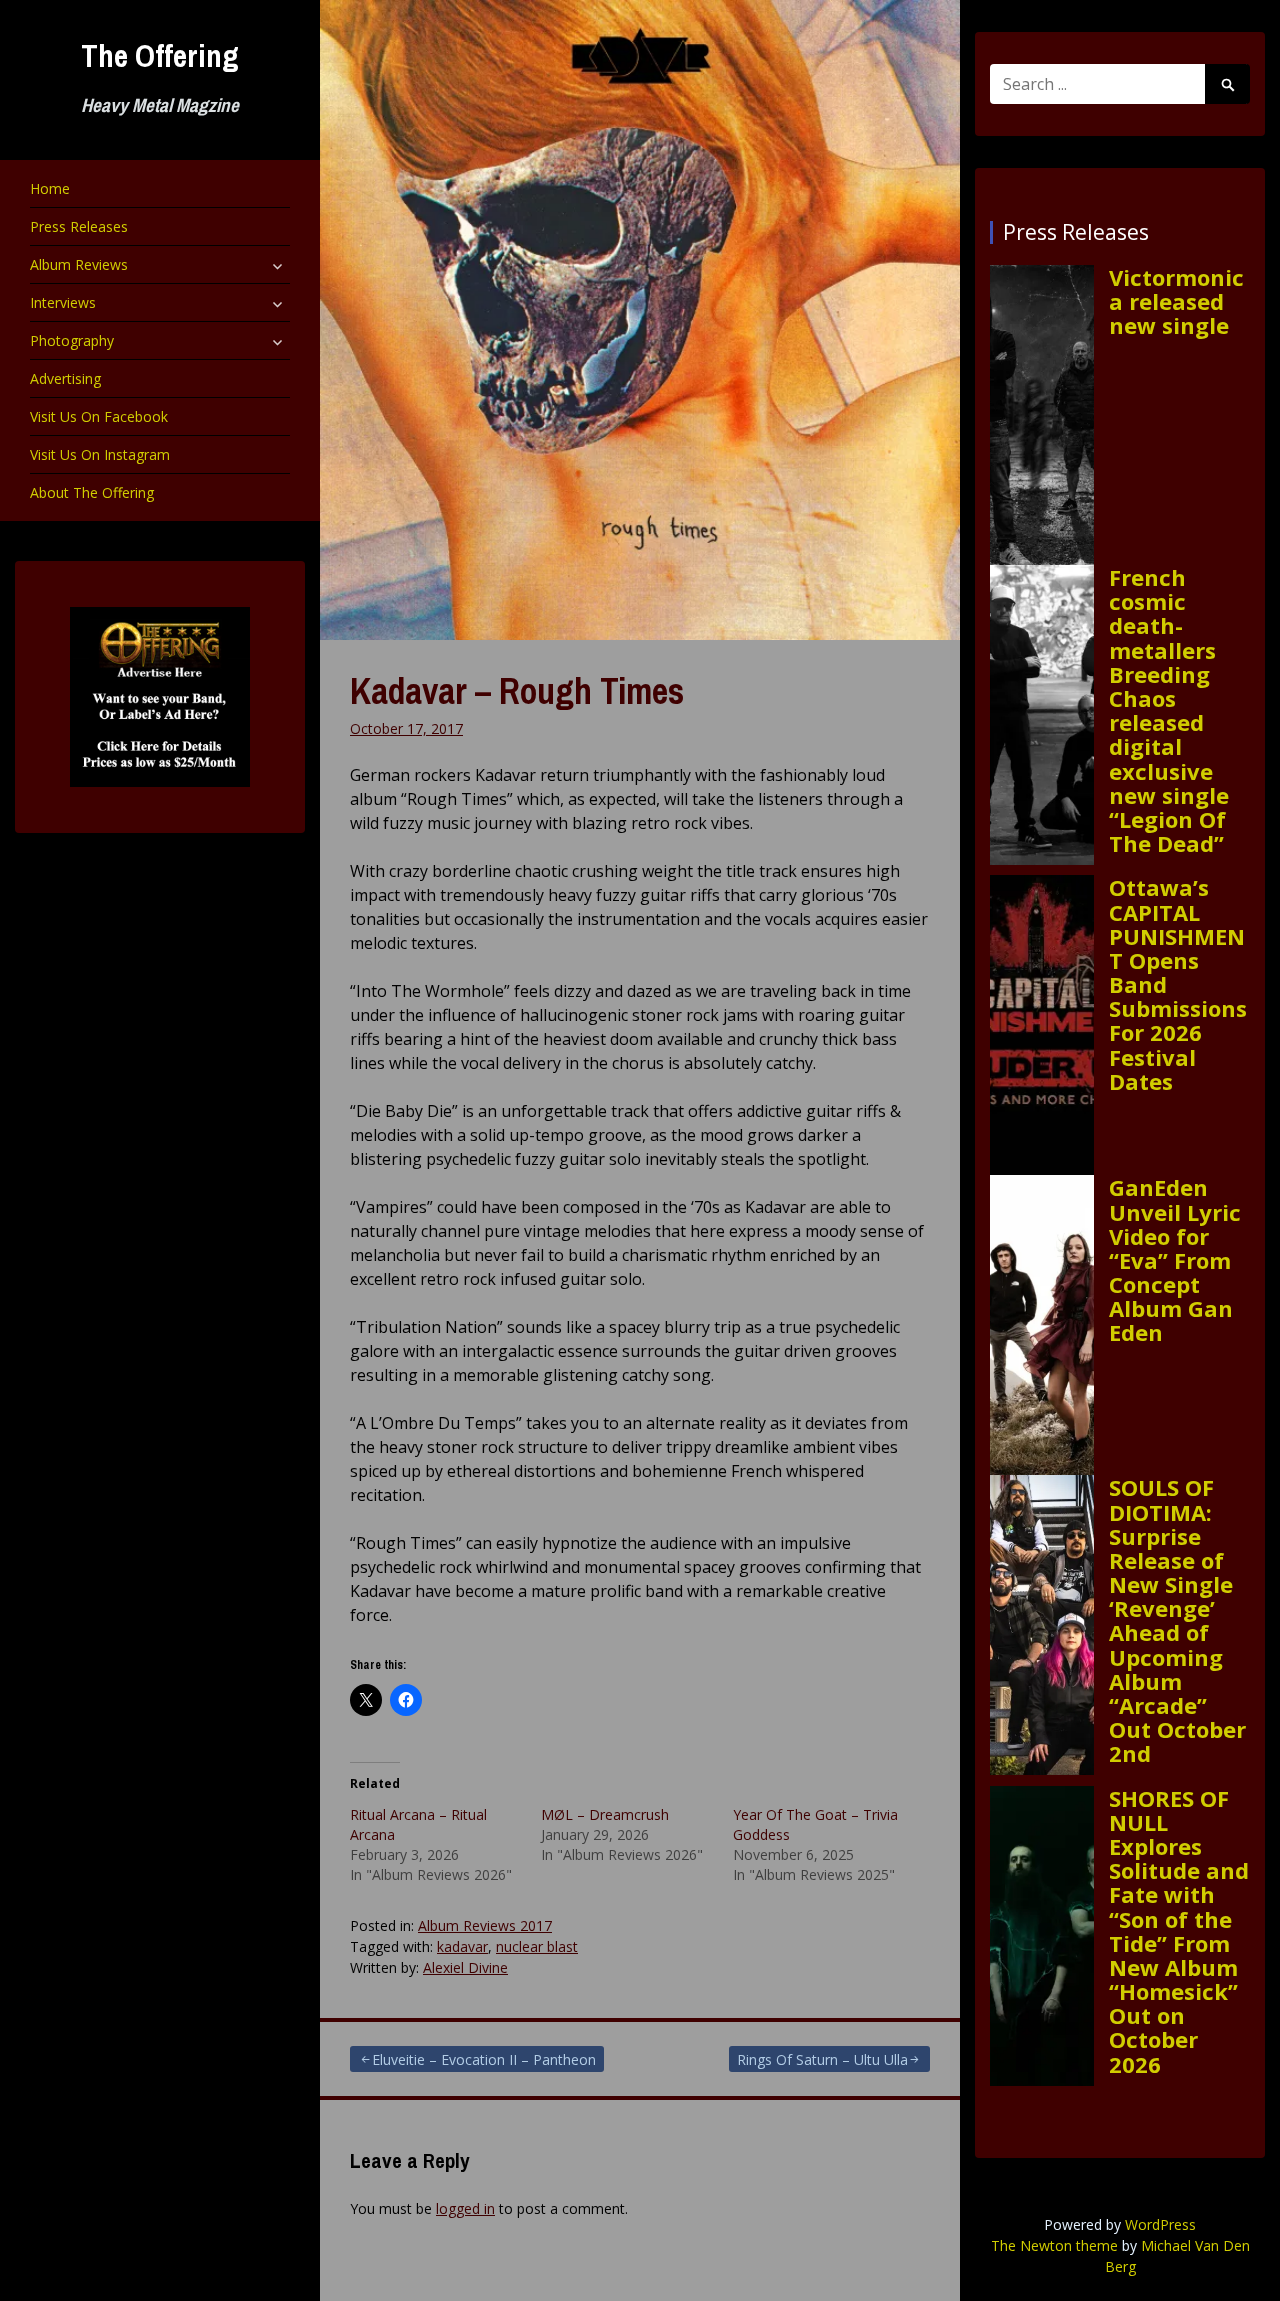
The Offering (160, 55)
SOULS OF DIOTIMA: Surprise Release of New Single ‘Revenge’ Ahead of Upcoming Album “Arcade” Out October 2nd (1177, 1620)
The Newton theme (1054, 2245)
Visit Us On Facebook (99, 416)
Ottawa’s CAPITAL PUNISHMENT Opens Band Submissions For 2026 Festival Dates (1178, 984)
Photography (72, 340)
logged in (465, 2208)
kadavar (462, 1946)
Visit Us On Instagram (100, 454)
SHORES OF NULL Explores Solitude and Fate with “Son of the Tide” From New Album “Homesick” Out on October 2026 (1179, 1931)
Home (50, 188)
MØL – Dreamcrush (605, 1814)
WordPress (1160, 2224)
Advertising (65, 378)
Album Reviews (79, 264)
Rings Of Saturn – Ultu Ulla (822, 2059)
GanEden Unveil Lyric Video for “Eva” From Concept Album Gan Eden (1175, 1259)
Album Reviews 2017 (485, 1925)
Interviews (63, 302)
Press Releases (79, 226)
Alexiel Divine (465, 1967)
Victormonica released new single (1176, 301)
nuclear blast (537, 1946)
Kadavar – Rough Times (517, 691)
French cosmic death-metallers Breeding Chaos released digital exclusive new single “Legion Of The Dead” (1169, 710)
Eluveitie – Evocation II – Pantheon (484, 2059)
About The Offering (92, 492)
